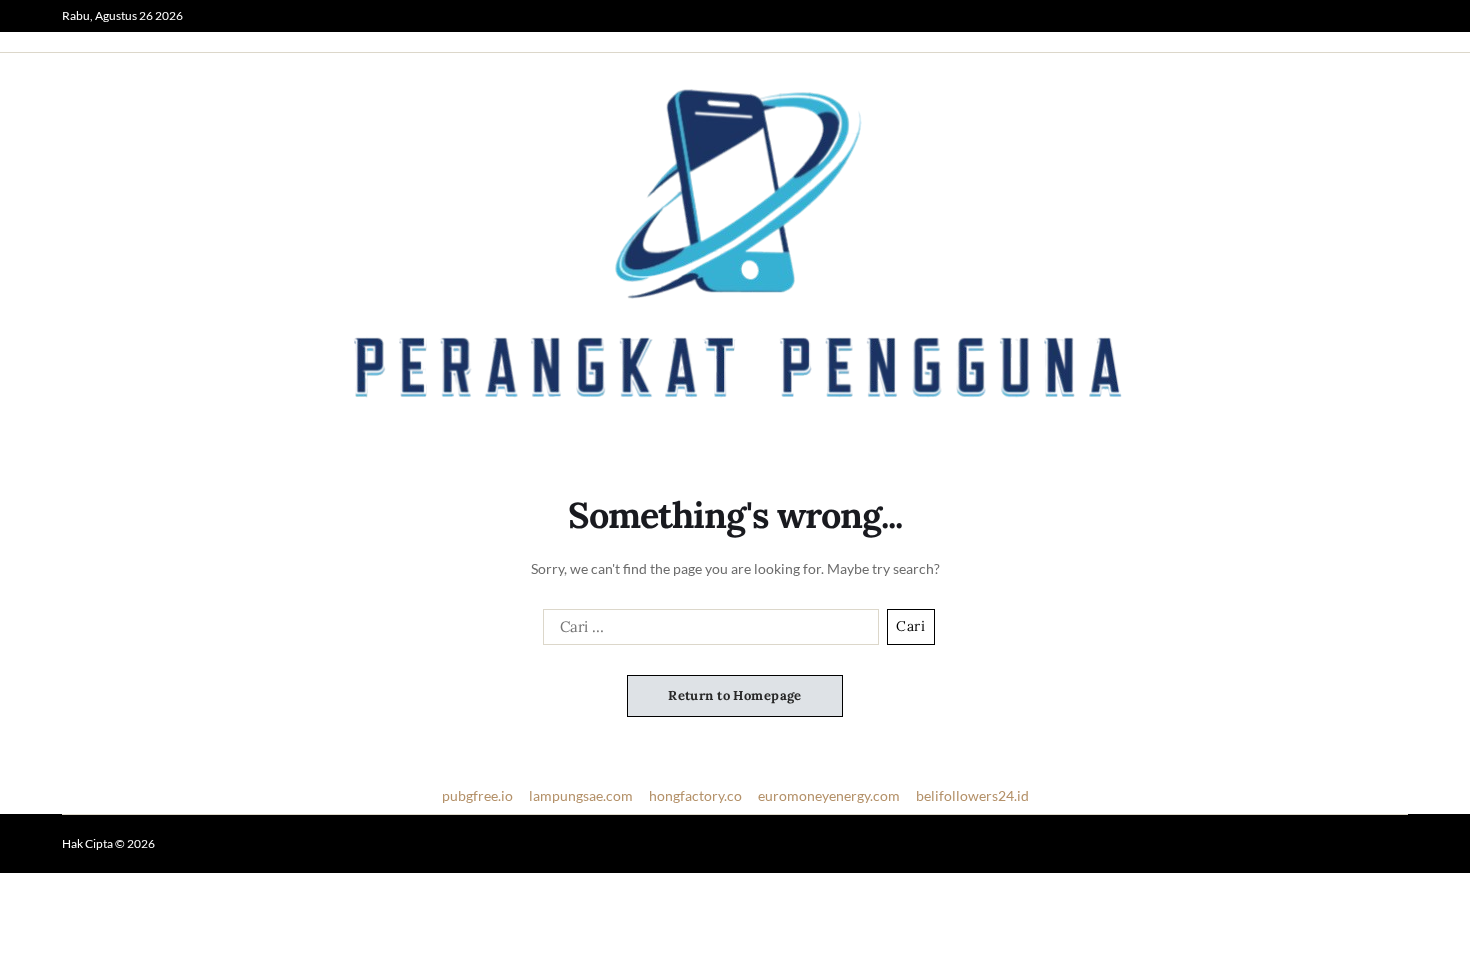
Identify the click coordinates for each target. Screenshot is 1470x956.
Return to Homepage (735, 695)
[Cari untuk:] (707, 631)
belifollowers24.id (972, 795)
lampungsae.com (581, 795)
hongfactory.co (695, 795)
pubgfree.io (477, 795)
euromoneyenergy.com (829, 795)
